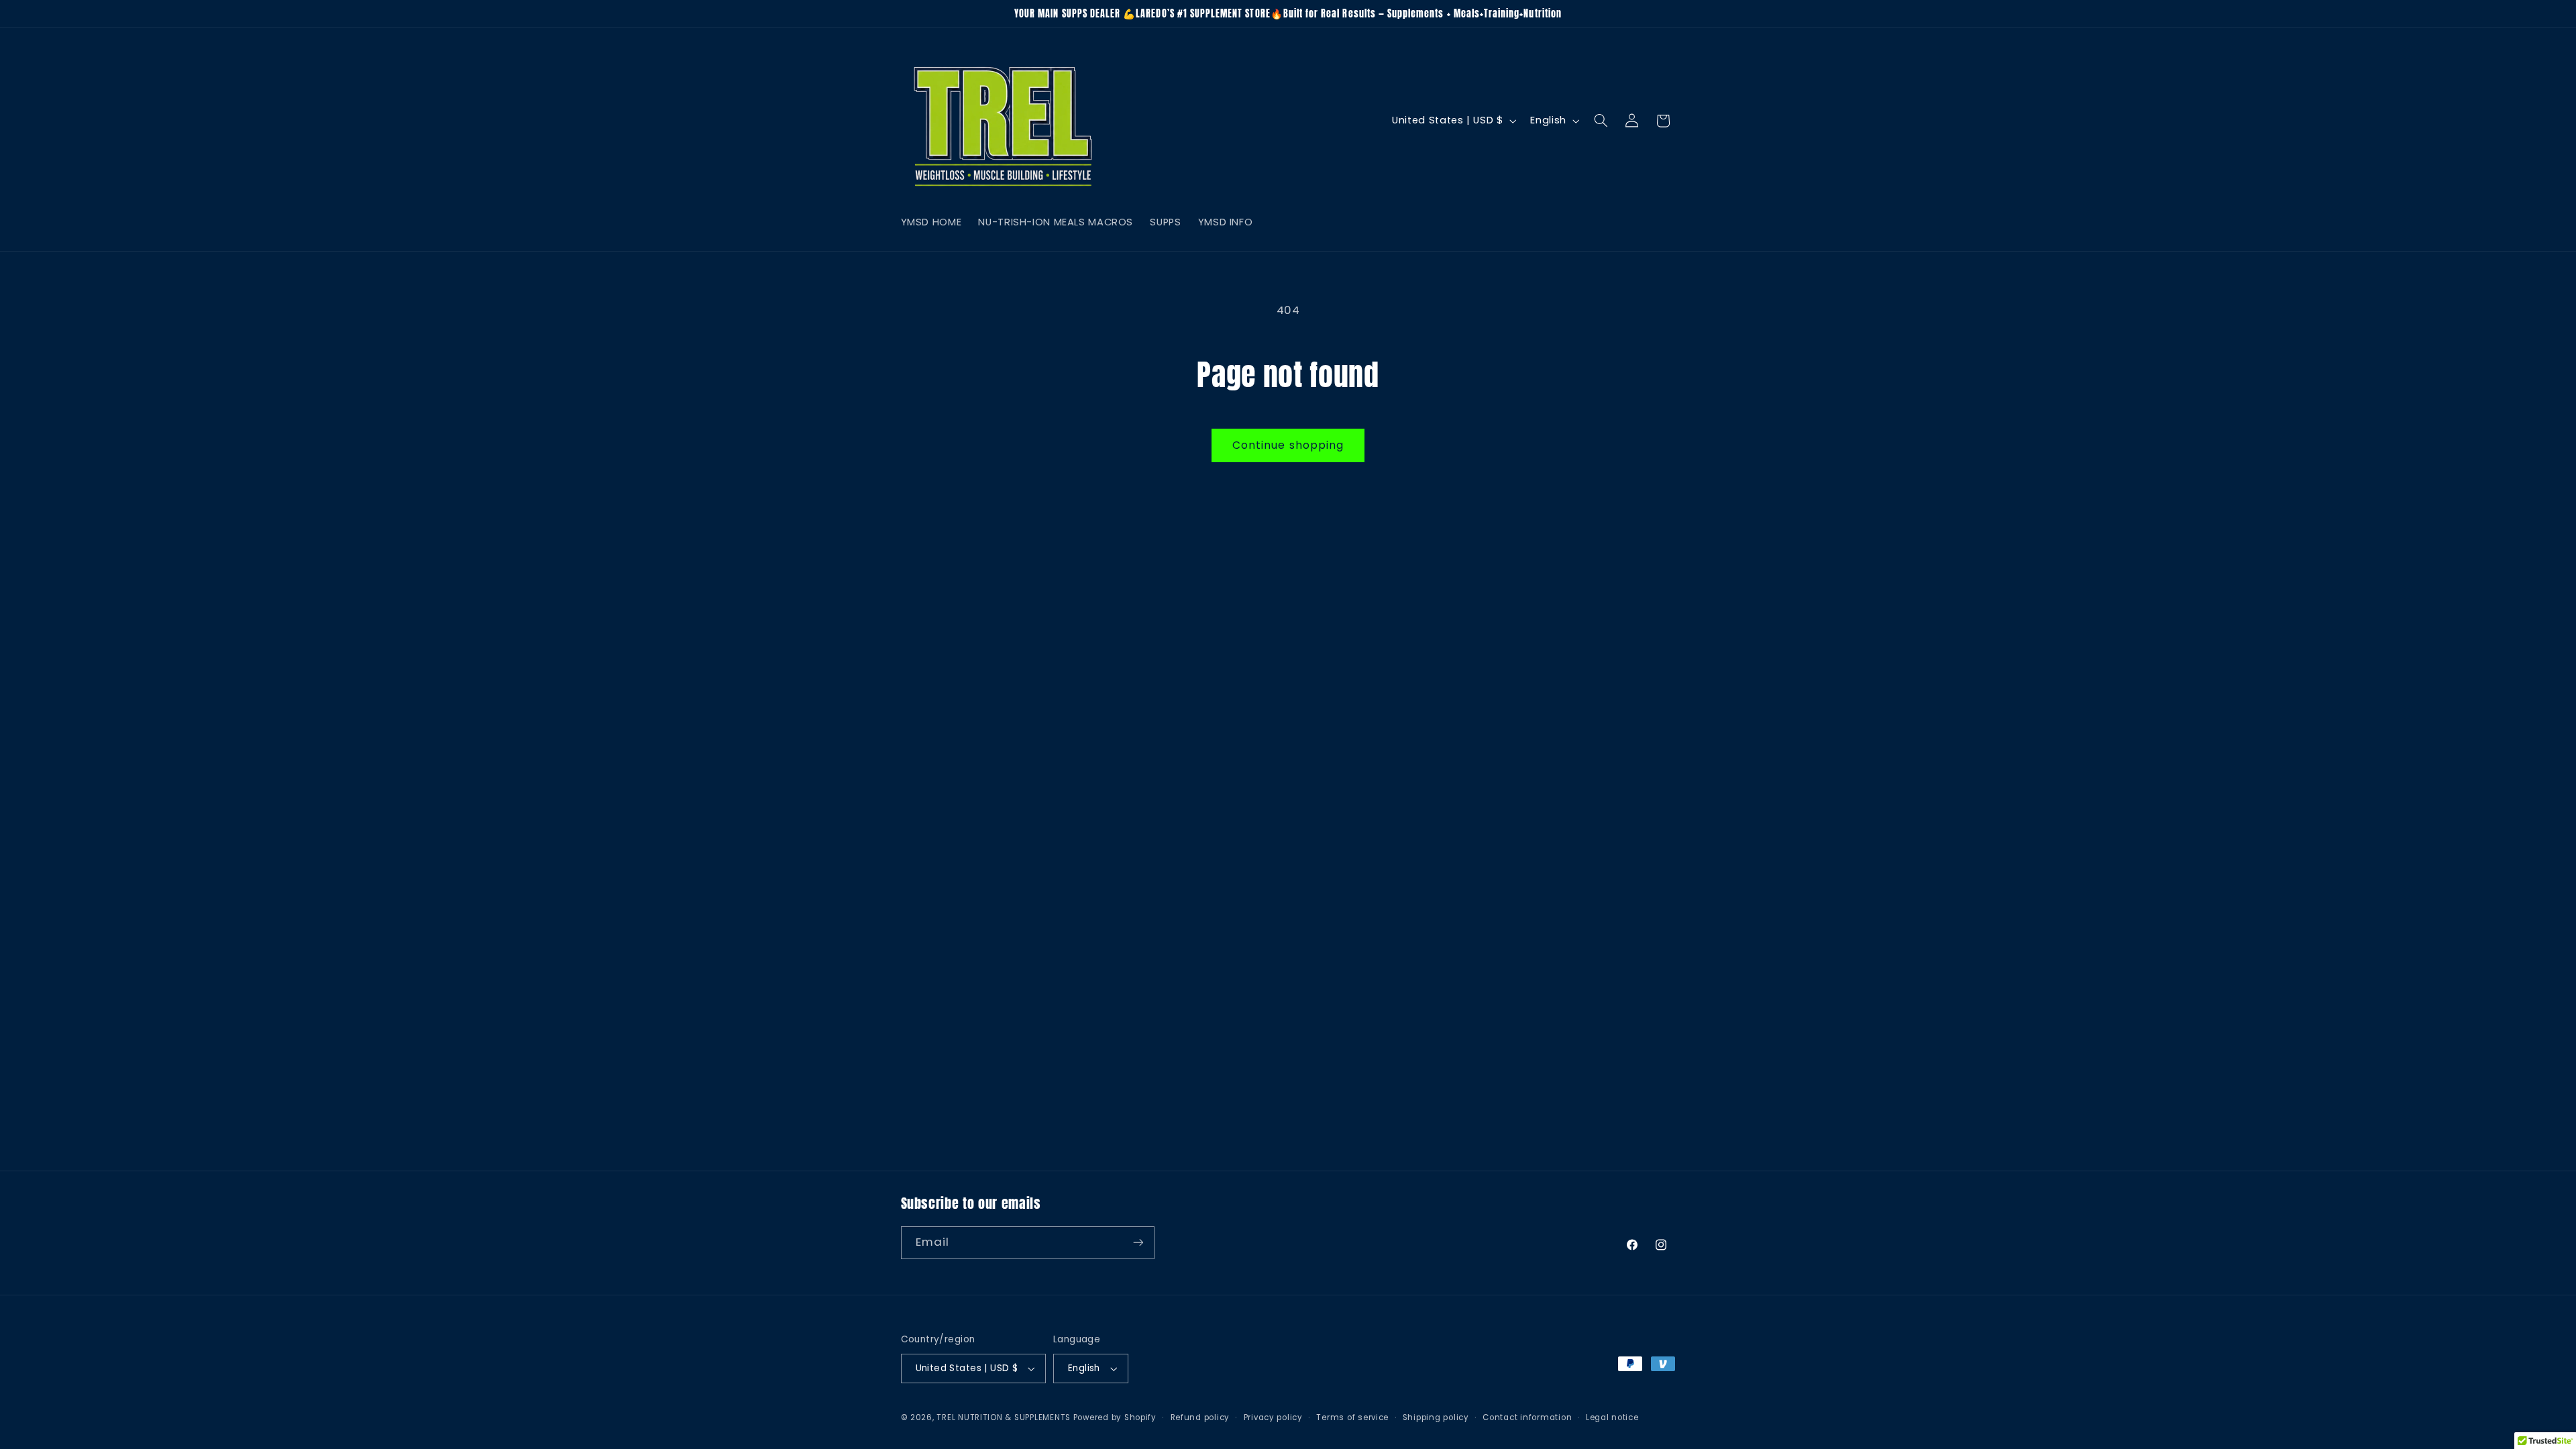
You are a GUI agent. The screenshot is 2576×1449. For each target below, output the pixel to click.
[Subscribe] (1138, 1243)
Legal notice (1612, 1417)
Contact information (1527, 1417)
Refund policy (1200, 1417)
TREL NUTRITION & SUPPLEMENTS (1004, 1417)
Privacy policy (1273, 1417)
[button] (1601, 121)
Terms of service (1352, 1417)
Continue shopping (1288, 445)
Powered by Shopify (1115, 1417)
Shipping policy (1436, 1417)
